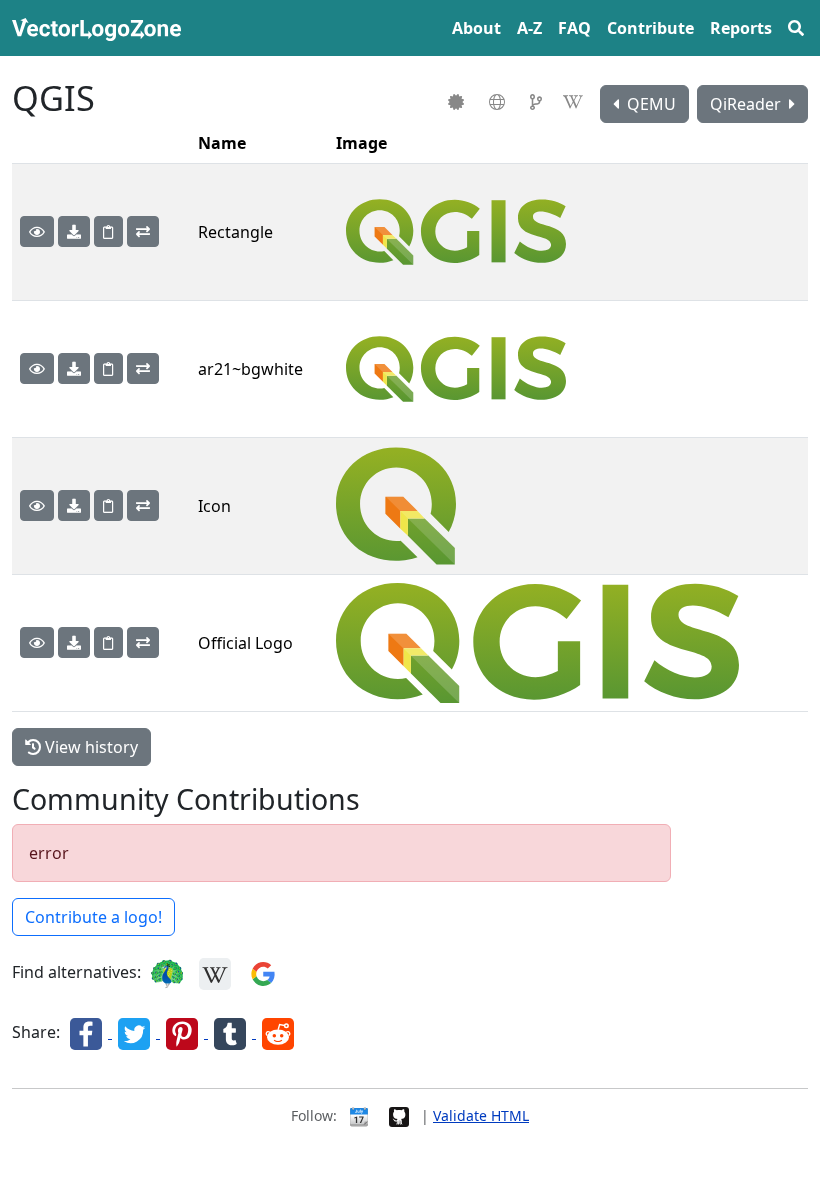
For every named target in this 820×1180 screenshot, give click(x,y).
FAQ (574, 28)
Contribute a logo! (93, 917)
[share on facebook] (88, 1032)
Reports (741, 28)
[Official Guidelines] (458, 102)
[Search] (796, 28)
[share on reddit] (278, 1032)
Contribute (650, 28)
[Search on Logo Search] (167, 972)
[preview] (37, 231)
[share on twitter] (136, 1032)
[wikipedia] (575, 102)
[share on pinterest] (184, 1032)
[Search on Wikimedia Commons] (215, 972)
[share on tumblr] (232, 1032)
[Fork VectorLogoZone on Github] (399, 1115)
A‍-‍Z (529, 28)
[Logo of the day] (359, 1115)
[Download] (74, 231)
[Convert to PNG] (143, 231)
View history (89, 747)
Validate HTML (481, 1115)
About (476, 28)
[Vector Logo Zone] (100, 28)
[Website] (499, 102)
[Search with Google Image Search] (263, 972)
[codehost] (538, 102)
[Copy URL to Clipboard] (108, 231)
